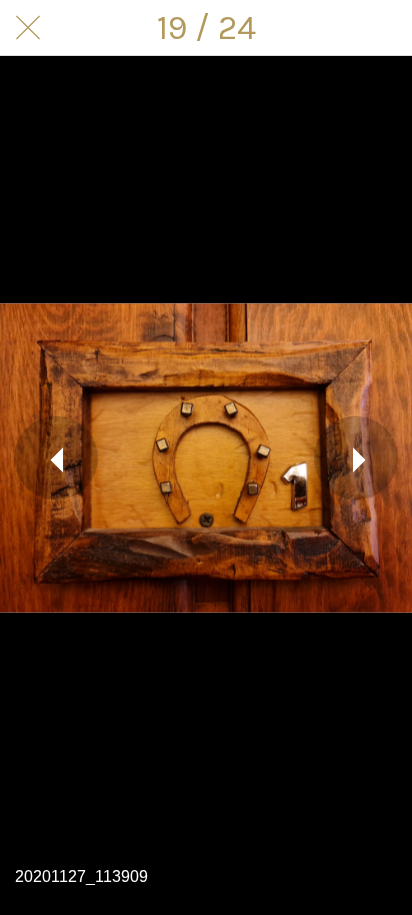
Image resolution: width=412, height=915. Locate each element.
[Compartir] (384, 28)
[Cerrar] (28, 28)
